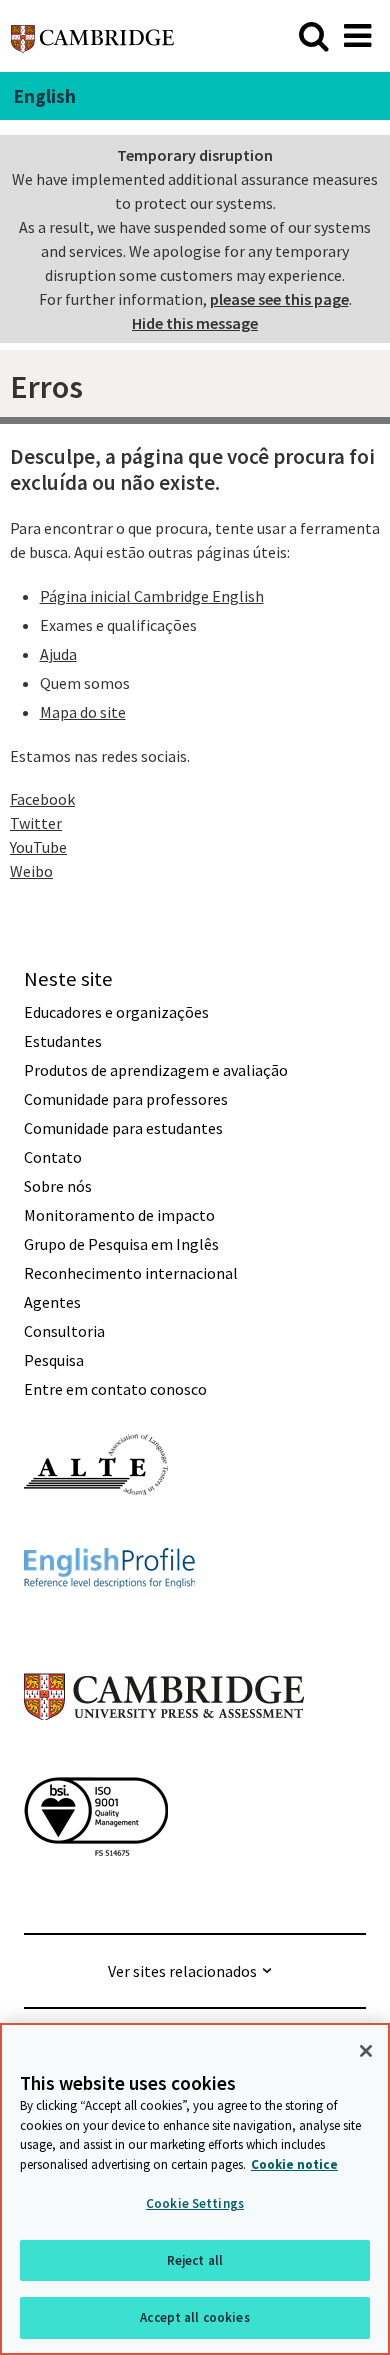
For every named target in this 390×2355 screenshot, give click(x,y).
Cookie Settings (195, 2203)
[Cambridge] (92, 35)
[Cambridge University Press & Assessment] (164, 1760)
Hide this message (195, 323)
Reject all (195, 2260)
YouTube (38, 847)
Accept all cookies (194, 2317)
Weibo (31, 871)
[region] (195, 2189)
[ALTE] (96, 1531)
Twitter (36, 823)
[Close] (366, 2051)
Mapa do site (83, 712)
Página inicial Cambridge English (152, 596)
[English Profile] (109, 1624)
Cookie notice (294, 2164)
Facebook (42, 799)
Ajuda (58, 654)
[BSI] (96, 1892)
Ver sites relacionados (182, 1971)
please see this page (279, 299)
